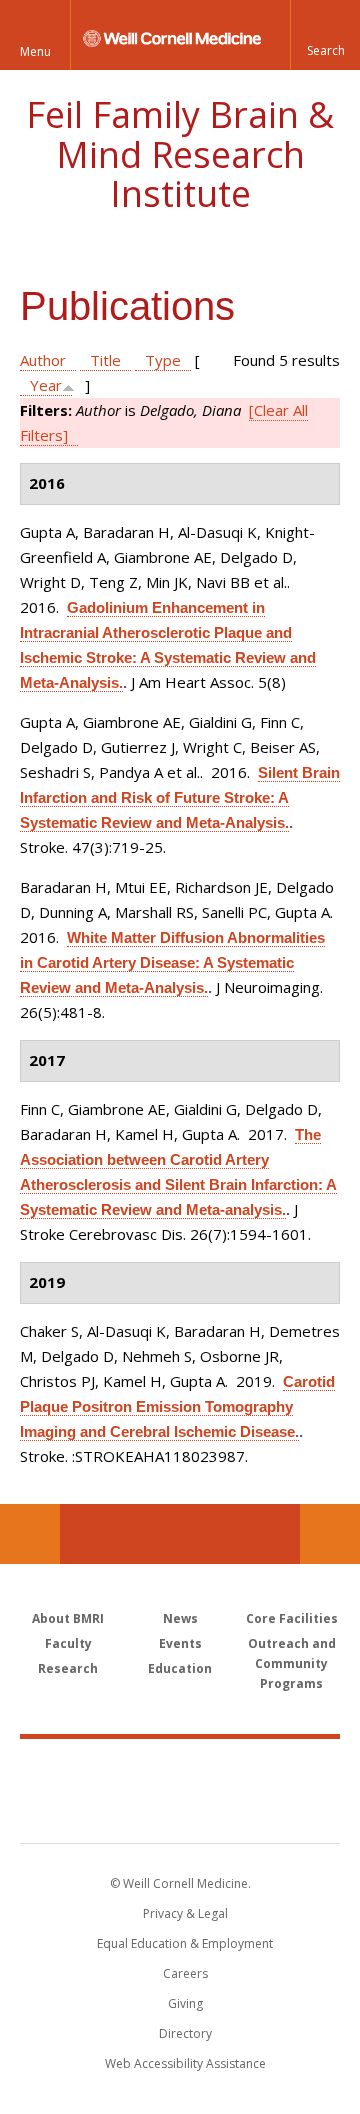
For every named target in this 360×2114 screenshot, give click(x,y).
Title (105, 360)
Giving (185, 2003)
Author (43, 360)
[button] (325, 35)
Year (46, 385)
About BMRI (68, 1618)
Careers (185, 1973)
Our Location (30, 1534)
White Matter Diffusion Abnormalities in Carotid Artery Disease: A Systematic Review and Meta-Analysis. (172, 962)
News (180, 1618)
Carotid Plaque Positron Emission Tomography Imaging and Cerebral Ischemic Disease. (177, 1406)
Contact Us (330, 1534)
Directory (185, 2033)
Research (68, 1668)
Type (163, 360)
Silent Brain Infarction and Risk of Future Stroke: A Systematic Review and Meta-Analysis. (180, 797)
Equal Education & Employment (185, 1943)
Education (180, 1668)
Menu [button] (35, 51)
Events (180, 1643)
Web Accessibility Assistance (185, 2063)
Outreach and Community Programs (292, 1663)
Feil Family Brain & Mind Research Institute (180, 154)
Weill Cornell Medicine (180, 1769)
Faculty (68, 1643)
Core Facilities (292, 1618)
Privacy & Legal (185, 1913)
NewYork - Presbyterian (180, 1811)
